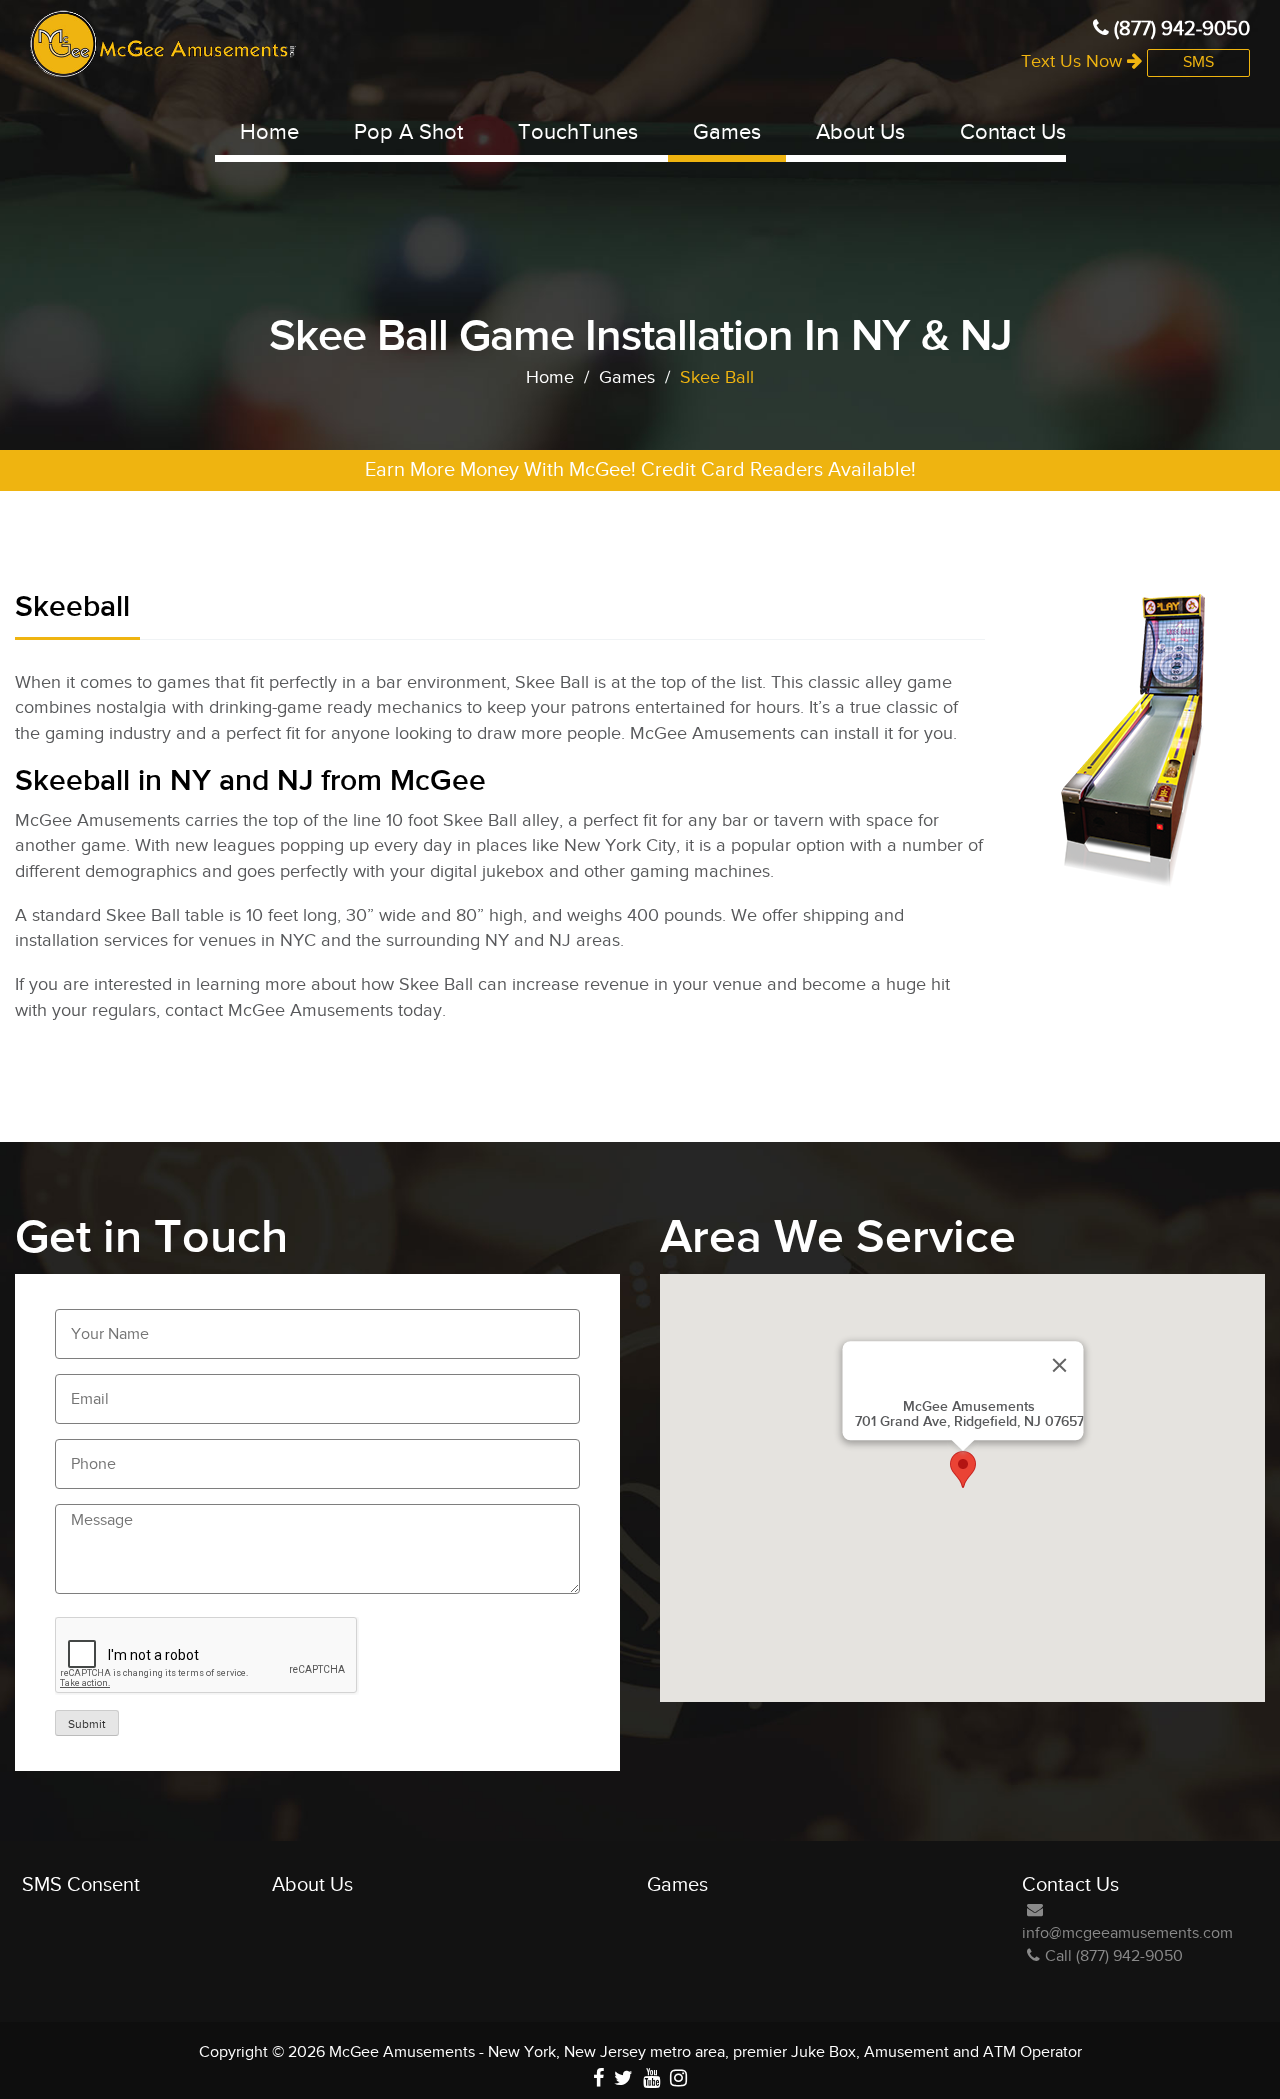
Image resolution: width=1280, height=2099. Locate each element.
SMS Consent (81, 1885)
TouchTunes (578, 132)
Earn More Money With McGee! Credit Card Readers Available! (640, 470)
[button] (963, 1469)
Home (269, 132)
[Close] (1059, 1366)
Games (727, 132)
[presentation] (207, 1656)
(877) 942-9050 (1179, 29)
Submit (87, 1724)
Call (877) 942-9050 (1114, 1956)
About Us (860, 132)
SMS (1198, 62)
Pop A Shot (408, 132)
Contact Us (1013, 132)
